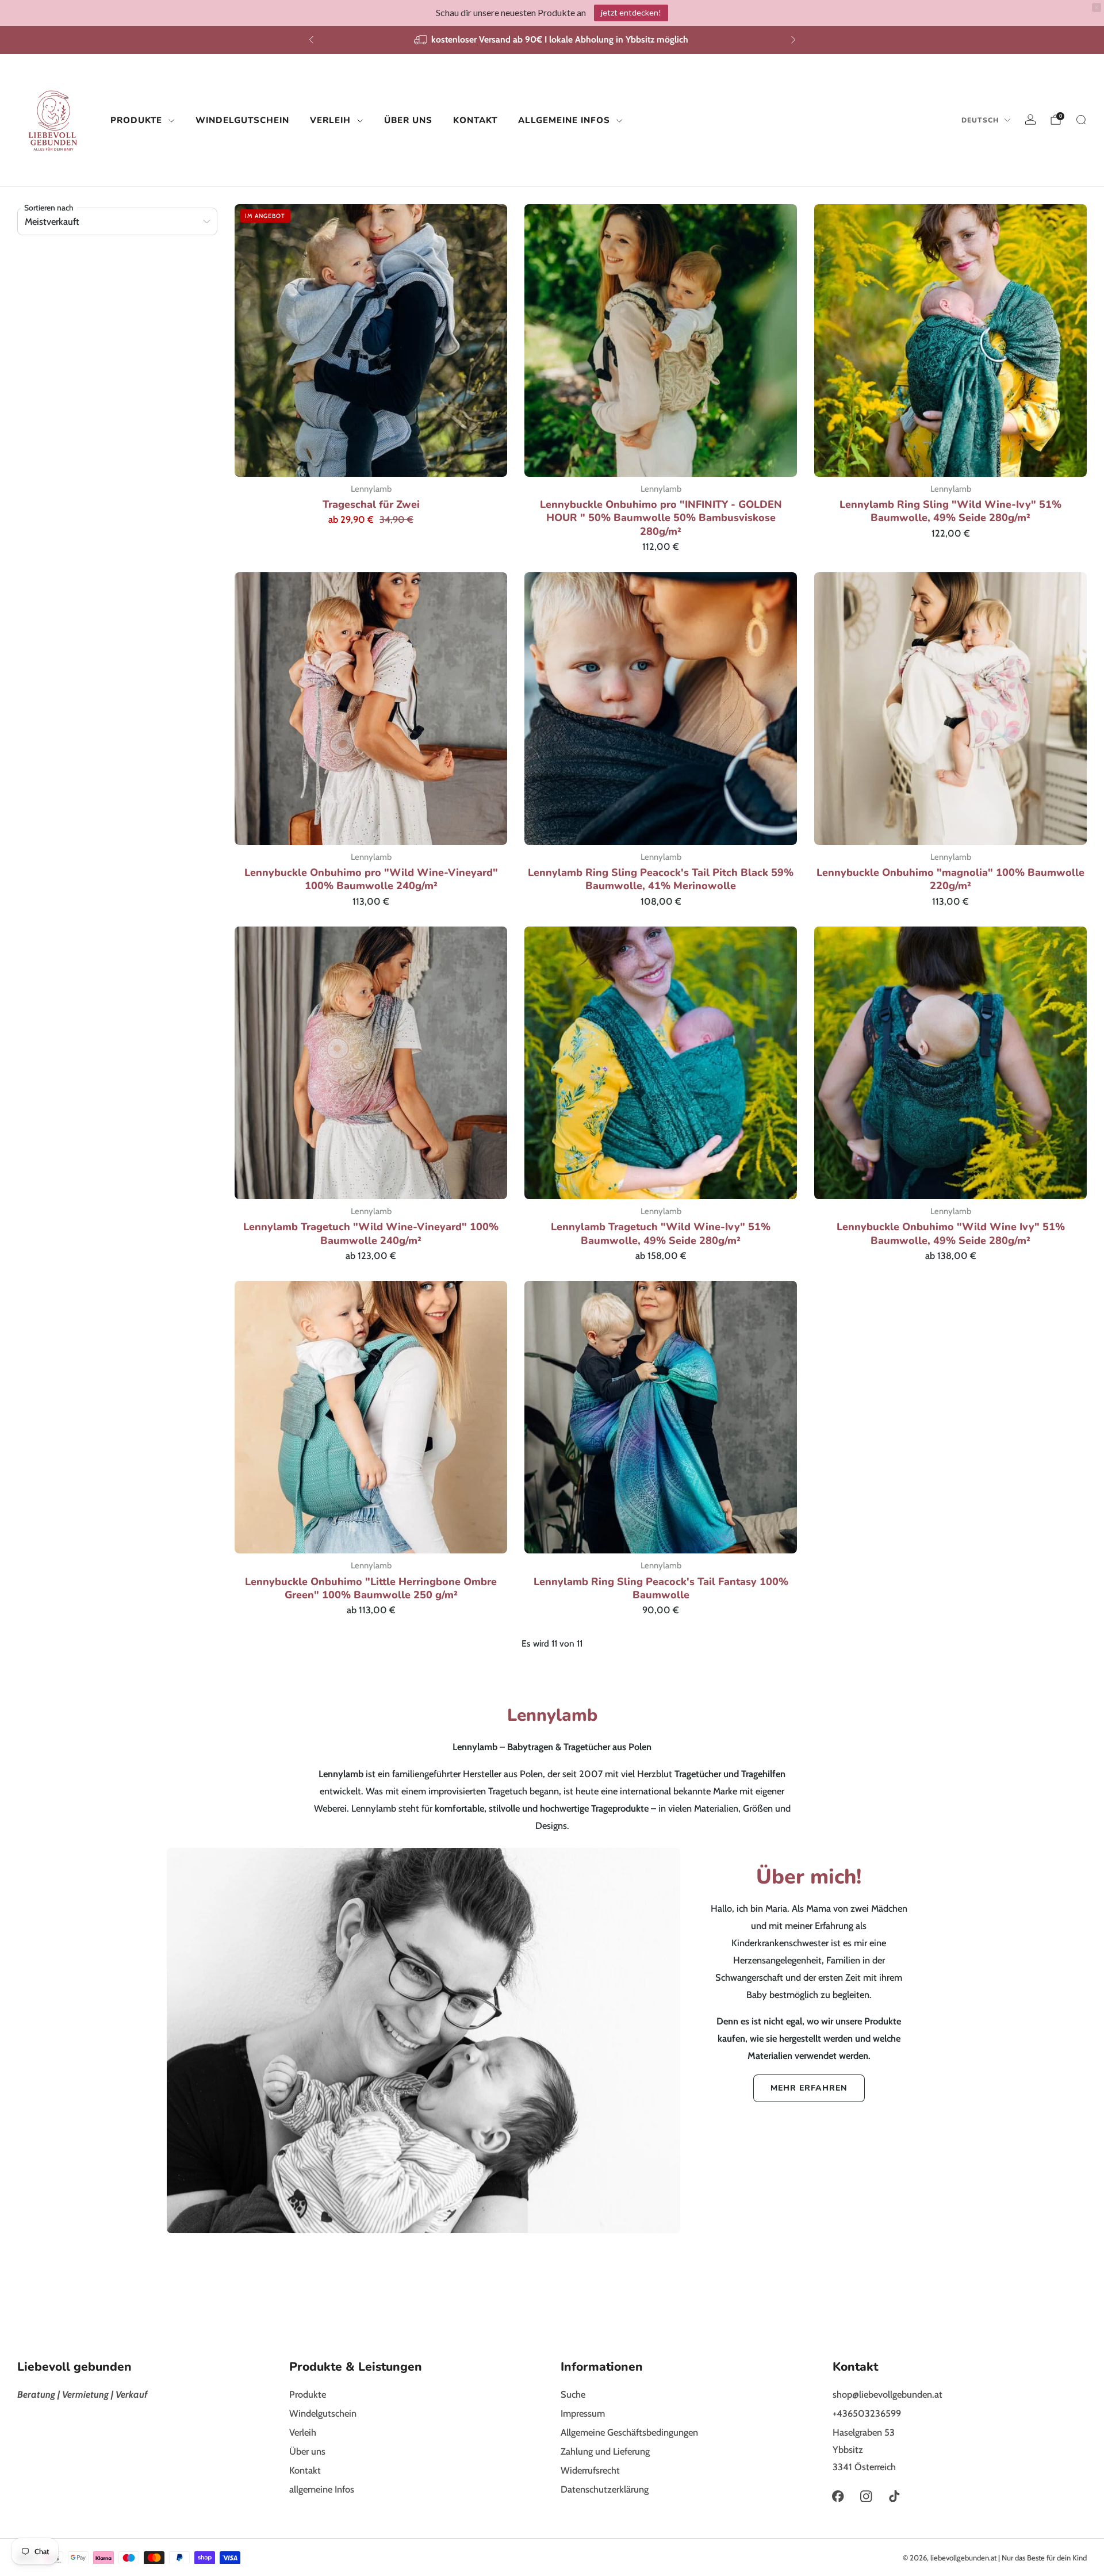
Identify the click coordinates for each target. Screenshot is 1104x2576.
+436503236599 (867, 2413)
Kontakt (475, 120)
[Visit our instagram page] (866, 2496)
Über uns (408, 120)
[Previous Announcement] (311, 40)
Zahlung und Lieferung (605, 2451)
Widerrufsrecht (590, 2470)
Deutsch (980, 120)
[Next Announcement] (793, 40)
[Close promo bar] (1097, 7)
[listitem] (552, 40)
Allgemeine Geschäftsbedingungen (629, 2432)
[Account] (1030, 120)
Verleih (330, 120)
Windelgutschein (242, 120)
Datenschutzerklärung (605, 2489)
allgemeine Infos (564, 120)
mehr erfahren (809, 2088)
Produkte (136, 120)
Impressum (583, 2413)
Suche (573, 2394)
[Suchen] (1081, 120)
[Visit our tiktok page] (894, 2496)
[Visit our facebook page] (838, 2496)
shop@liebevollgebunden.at (888, 2394)
